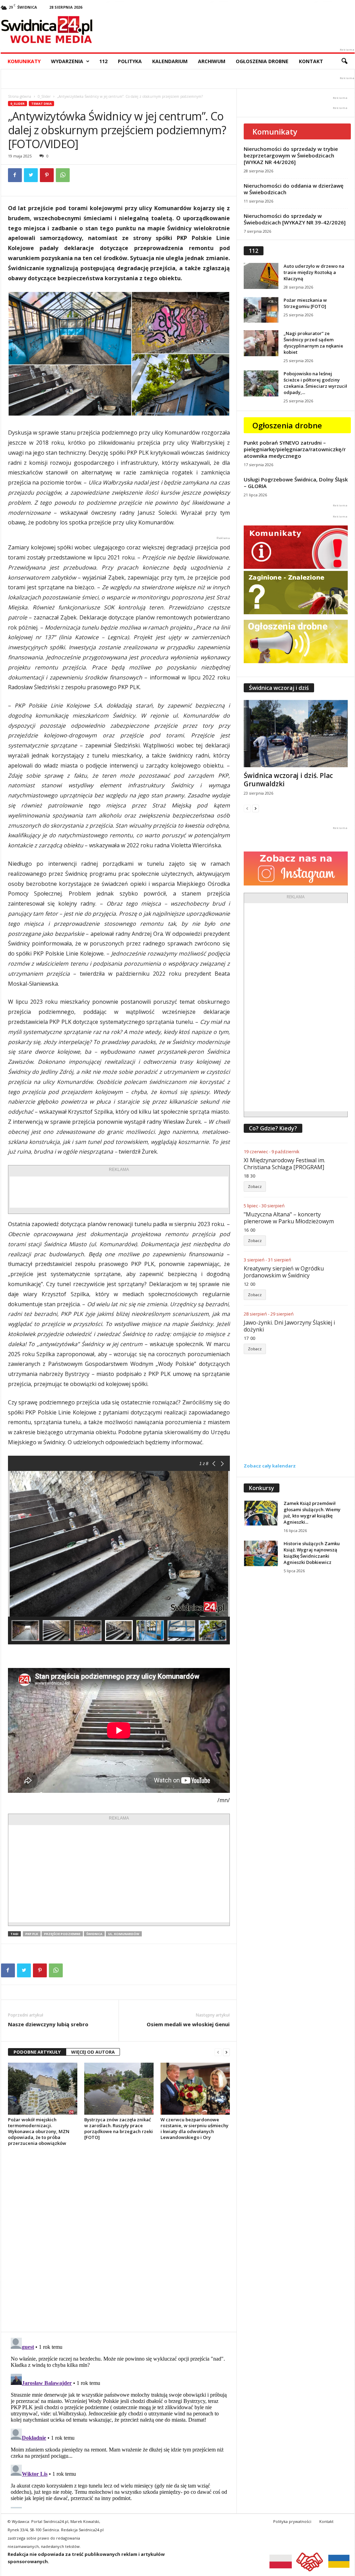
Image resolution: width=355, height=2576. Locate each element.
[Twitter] (31, 175)
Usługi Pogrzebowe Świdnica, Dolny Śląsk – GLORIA (296, 483)
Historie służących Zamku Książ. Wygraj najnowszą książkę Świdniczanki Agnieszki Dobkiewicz (312, 1553)
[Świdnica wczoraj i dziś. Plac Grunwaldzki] (296, 734)
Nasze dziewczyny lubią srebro (48, 2024)
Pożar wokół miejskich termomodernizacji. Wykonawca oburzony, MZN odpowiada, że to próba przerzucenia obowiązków (39, 2131)
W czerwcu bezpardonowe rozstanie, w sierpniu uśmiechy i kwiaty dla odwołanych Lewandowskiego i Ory (194, 2128)
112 (103, 61)
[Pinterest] (47, 175)
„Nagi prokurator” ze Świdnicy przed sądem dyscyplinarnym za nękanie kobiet (313, 343)
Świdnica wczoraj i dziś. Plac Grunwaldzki (288, 780)
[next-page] (226, 2052)
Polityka (130, 61)
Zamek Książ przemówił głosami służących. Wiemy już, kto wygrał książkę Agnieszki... (312, 1513)
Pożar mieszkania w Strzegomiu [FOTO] (305, 303)
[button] (344, 61)
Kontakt (311, 61)
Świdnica (94, 1934)
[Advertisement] (119, 1192)
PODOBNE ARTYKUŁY (37, 2052)
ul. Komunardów (124, 1934)
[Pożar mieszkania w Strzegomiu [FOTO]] (261, 310)
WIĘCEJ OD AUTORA (93, 2052)
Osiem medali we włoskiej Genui (188, 2024)
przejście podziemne (62, 1934)
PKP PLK (32, 1934)
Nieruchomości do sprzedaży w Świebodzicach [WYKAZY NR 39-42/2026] (295, 219)
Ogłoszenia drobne (262, 61)
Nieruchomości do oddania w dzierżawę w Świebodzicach (294, 189)
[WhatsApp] (63, 175)
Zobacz (255, 1186)
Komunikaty (24, 61)
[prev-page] (218, 2052)
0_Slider (44, 96)
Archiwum (212, 61)
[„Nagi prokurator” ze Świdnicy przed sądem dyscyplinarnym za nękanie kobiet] (261, 343)
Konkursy (262, 1488)
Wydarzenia (67, 61)
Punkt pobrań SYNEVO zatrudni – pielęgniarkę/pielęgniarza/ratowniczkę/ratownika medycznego (295, 449)
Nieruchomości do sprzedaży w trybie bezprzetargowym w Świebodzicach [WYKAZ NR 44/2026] (291, 155)
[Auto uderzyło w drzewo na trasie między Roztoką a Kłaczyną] (261, 276)
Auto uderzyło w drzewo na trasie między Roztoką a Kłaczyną (314, 272)
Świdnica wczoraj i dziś (279, 688)
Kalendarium (170, 61)
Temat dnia (41, 104)
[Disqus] (119, 2239)
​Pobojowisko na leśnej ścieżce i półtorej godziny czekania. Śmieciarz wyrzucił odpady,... (315, 383)
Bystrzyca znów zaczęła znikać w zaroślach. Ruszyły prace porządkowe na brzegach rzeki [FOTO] (119, 2128)
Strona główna (20, 96)
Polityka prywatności (292, 2521)
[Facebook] (15, 175)
